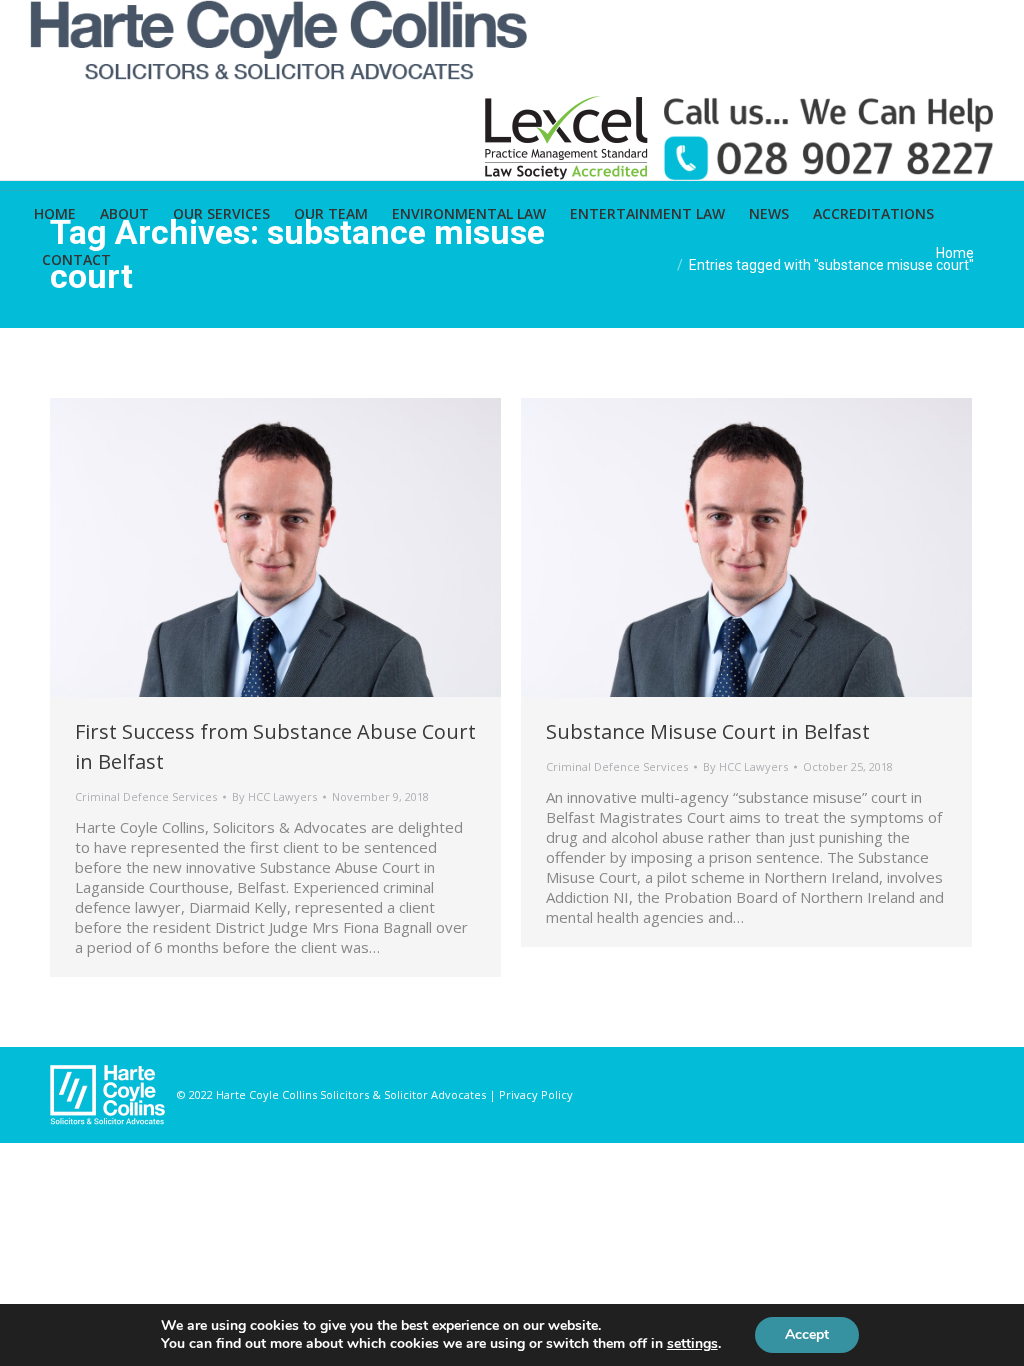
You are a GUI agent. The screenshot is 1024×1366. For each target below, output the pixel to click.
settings (692, 1344)
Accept (807, 1334)
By (274, 796)
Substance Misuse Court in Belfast (708, 731)
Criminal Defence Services (146, 796)
